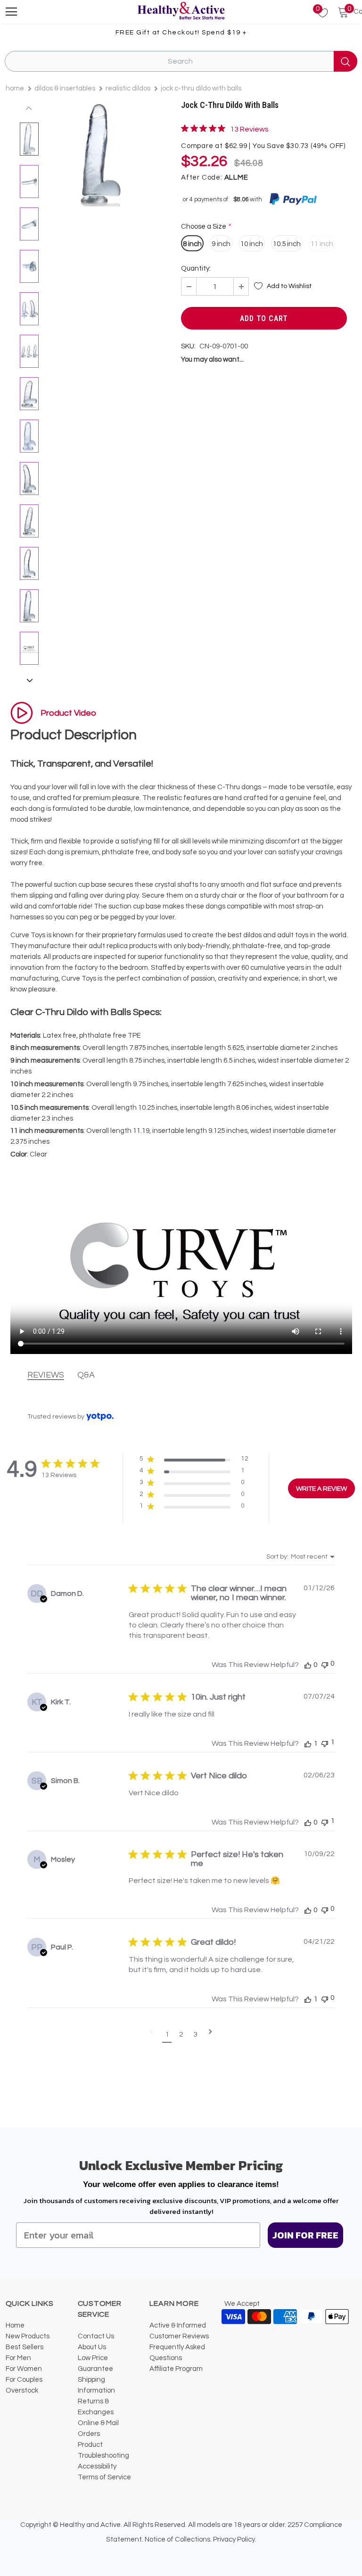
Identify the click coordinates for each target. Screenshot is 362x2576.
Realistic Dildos (128, 88)
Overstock (22, 2390)
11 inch (322, 244)
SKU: (188, 346)
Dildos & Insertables (65, 88)
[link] (225, 129)
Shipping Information (96, 2385)
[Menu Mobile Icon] (11, 12)
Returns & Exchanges (96, 2407)
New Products (28, 2336)
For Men (18, 2358)
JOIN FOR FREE (305, 2235)
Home (15, 88)
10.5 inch (287, 244)
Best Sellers (25, 2347)
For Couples (24, 2380)
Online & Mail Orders (98, 2428)
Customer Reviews (179, 2336)
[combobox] (300, 1557)
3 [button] (195, 2034)
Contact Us (96, 2336)
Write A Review (321, 1489)
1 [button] (167, 2034)
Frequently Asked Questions (177, 2353)
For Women (24, 2369)
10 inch (252, 244)
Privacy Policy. (235, 2539)
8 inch (192, 244)
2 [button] (181, 2034)
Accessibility (97, 2466)
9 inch (221, 244)
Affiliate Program (176, 2369)
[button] (194, 1461)
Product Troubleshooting (103, 2450)
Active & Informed (178, 2325)
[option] (101, 154)
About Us (92, 2347)
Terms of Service (104, 2477)
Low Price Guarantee (95, 2363)
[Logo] (181, 11)
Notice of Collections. (178, 2539)
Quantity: (196, 268)
